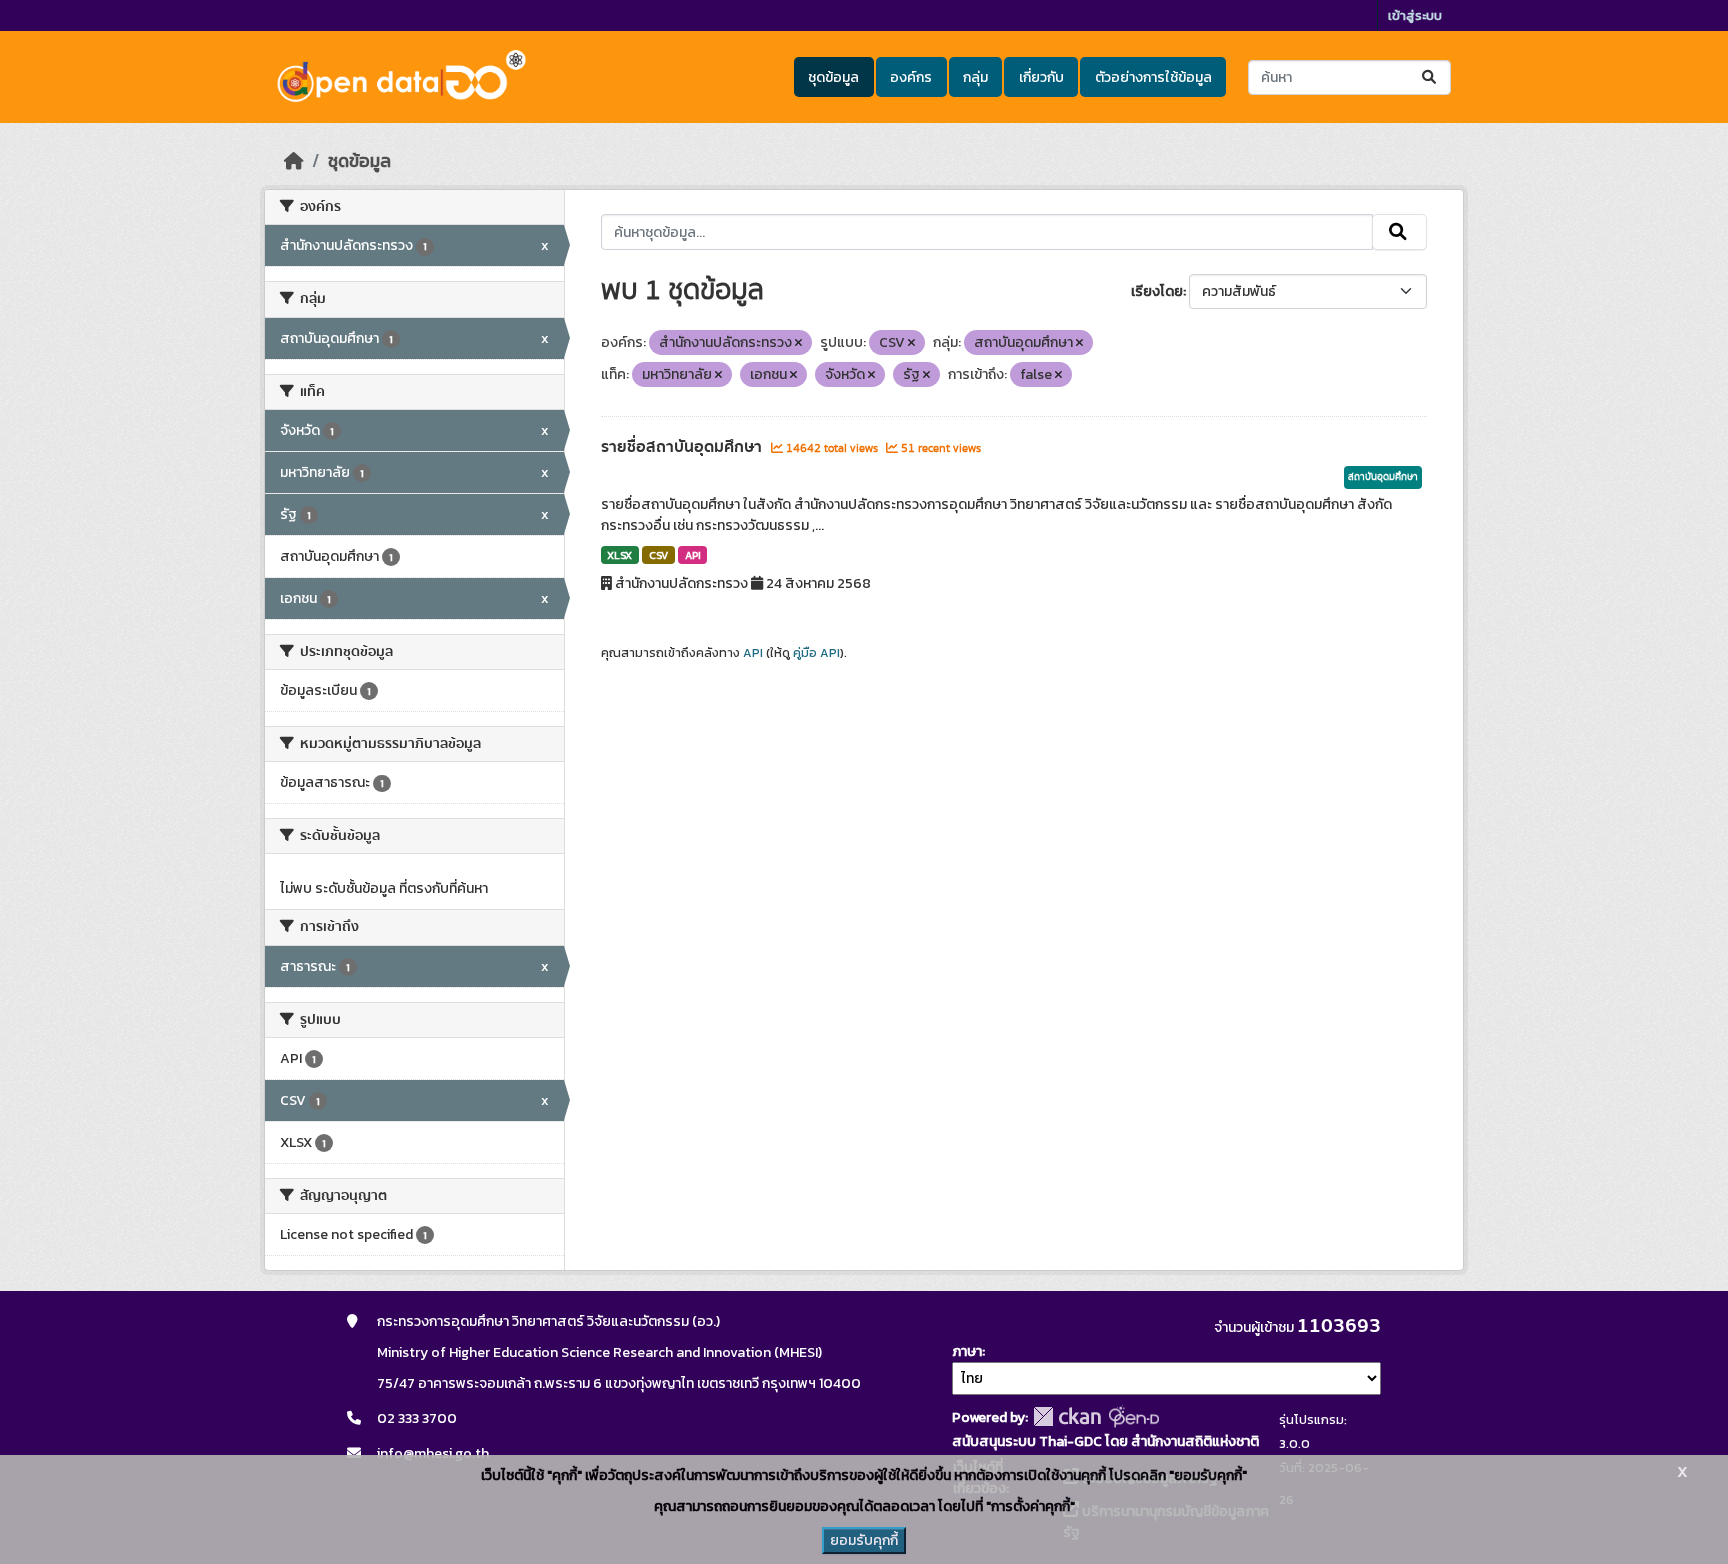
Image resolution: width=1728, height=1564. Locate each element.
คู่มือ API (816, 653)
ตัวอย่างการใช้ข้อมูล (1153, 77)
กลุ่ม (975, 77)
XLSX (619, 555)
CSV (658, 555)
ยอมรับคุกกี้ (864, 1540)
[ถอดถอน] (798, 343)
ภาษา (967, 1351)
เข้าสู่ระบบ (1415, 15)
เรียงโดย (1157, 291)
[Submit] (1430, 77)
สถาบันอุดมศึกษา (1383, 477)
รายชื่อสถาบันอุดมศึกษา (683, 447)
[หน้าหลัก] (294, 161)
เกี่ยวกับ (1041, 77)
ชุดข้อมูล (833, 77)
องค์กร (911, 77)
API (693, 555)
